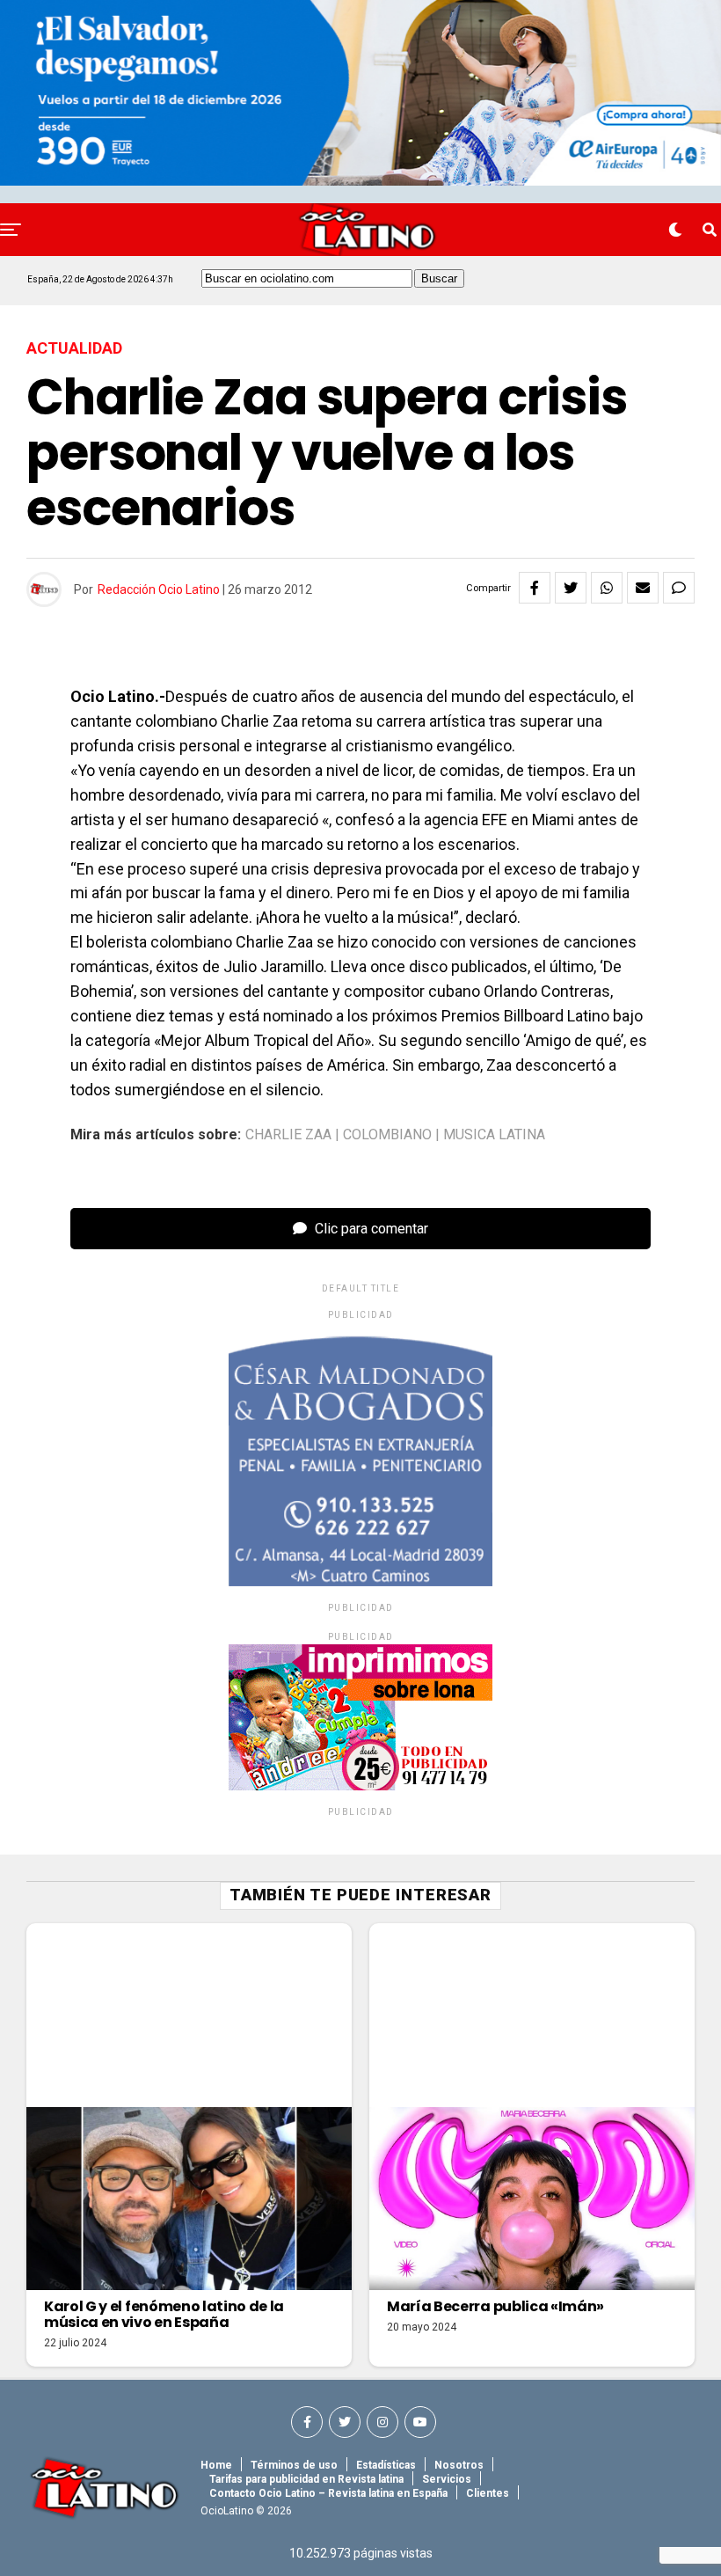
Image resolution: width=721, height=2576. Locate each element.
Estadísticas (386, 2465)
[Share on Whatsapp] (607, 588)
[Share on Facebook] (535, 588)
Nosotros (459, 2465)
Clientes (488, 2493)
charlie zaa (288, 1135)
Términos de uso (294, 2465)
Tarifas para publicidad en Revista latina (306, 2479)
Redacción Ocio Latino (159, 589)
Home (216, 2465)
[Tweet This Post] (571, 588)
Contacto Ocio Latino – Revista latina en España (328, 2493)
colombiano (387, 1135)
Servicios (447, 2479)
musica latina (494, 1135)
